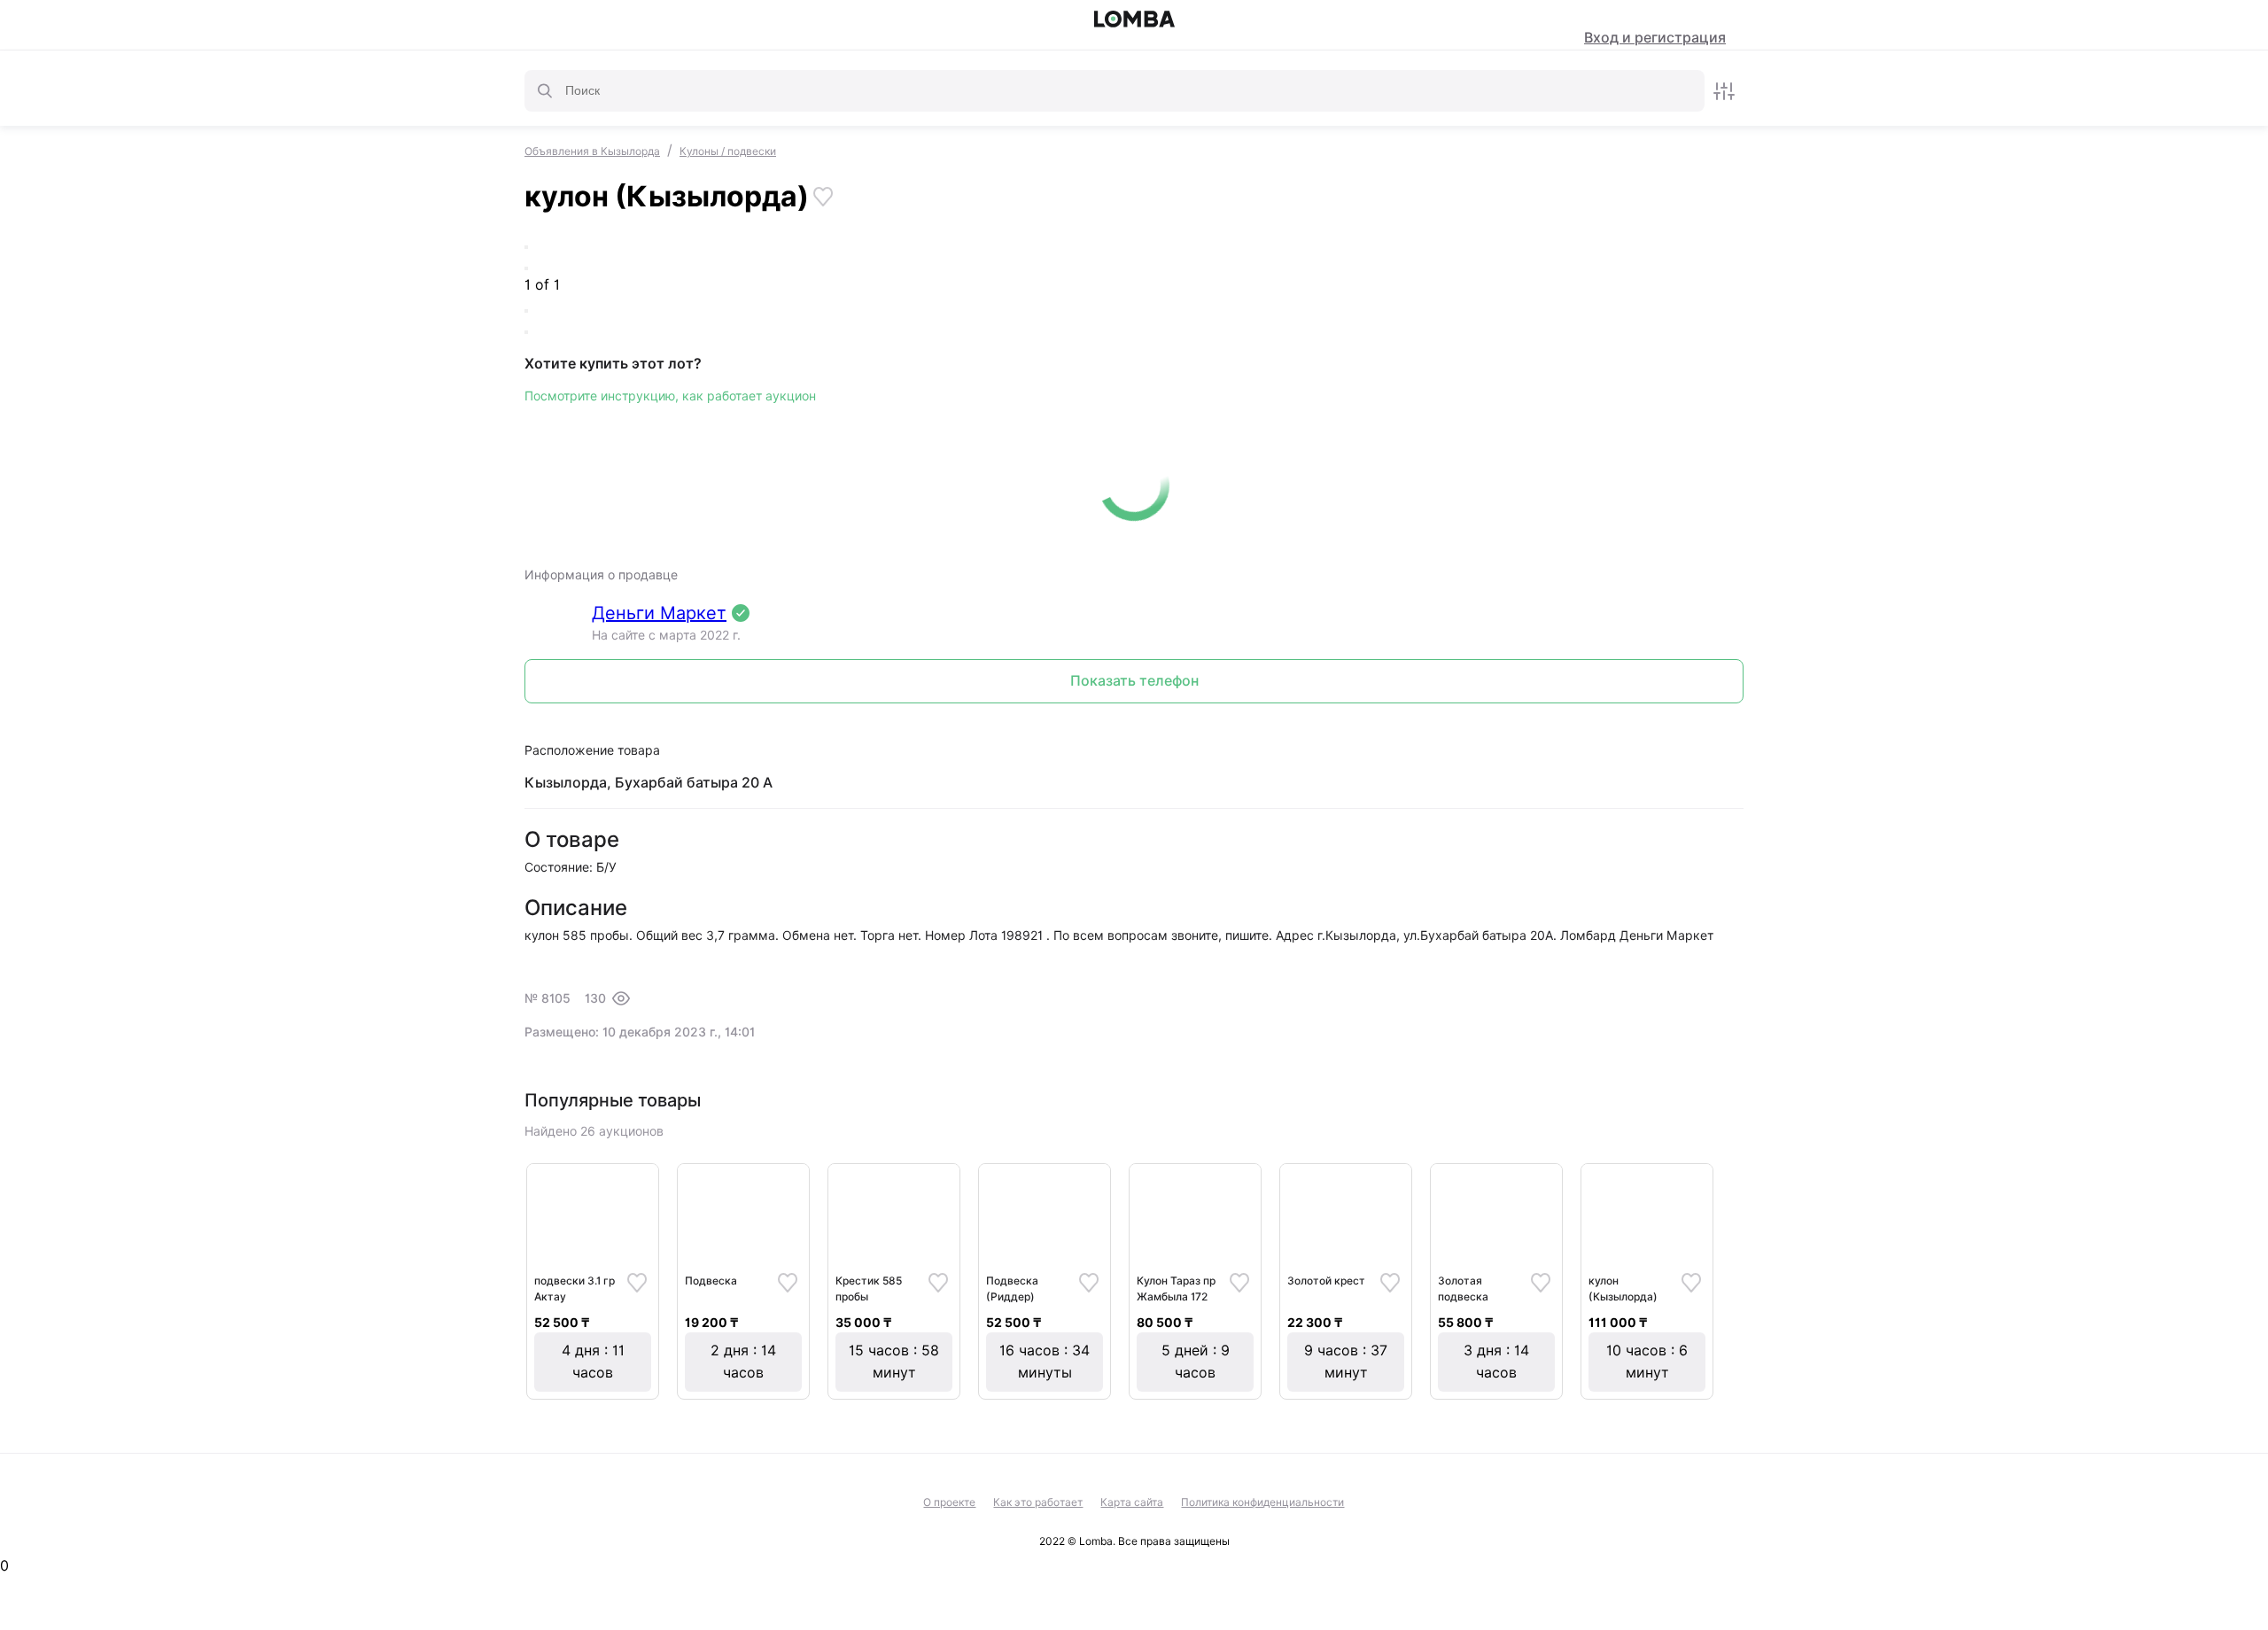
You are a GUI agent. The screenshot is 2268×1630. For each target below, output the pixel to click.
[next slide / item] (526, 268)
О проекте (949, 1502)
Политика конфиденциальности (1262, 1502)
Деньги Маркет (659, 613)
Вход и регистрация (1655, 38)
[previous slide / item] (526, 247)
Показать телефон (1134, 681)
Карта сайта (1132, 1502)
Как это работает (1038, 1502)
